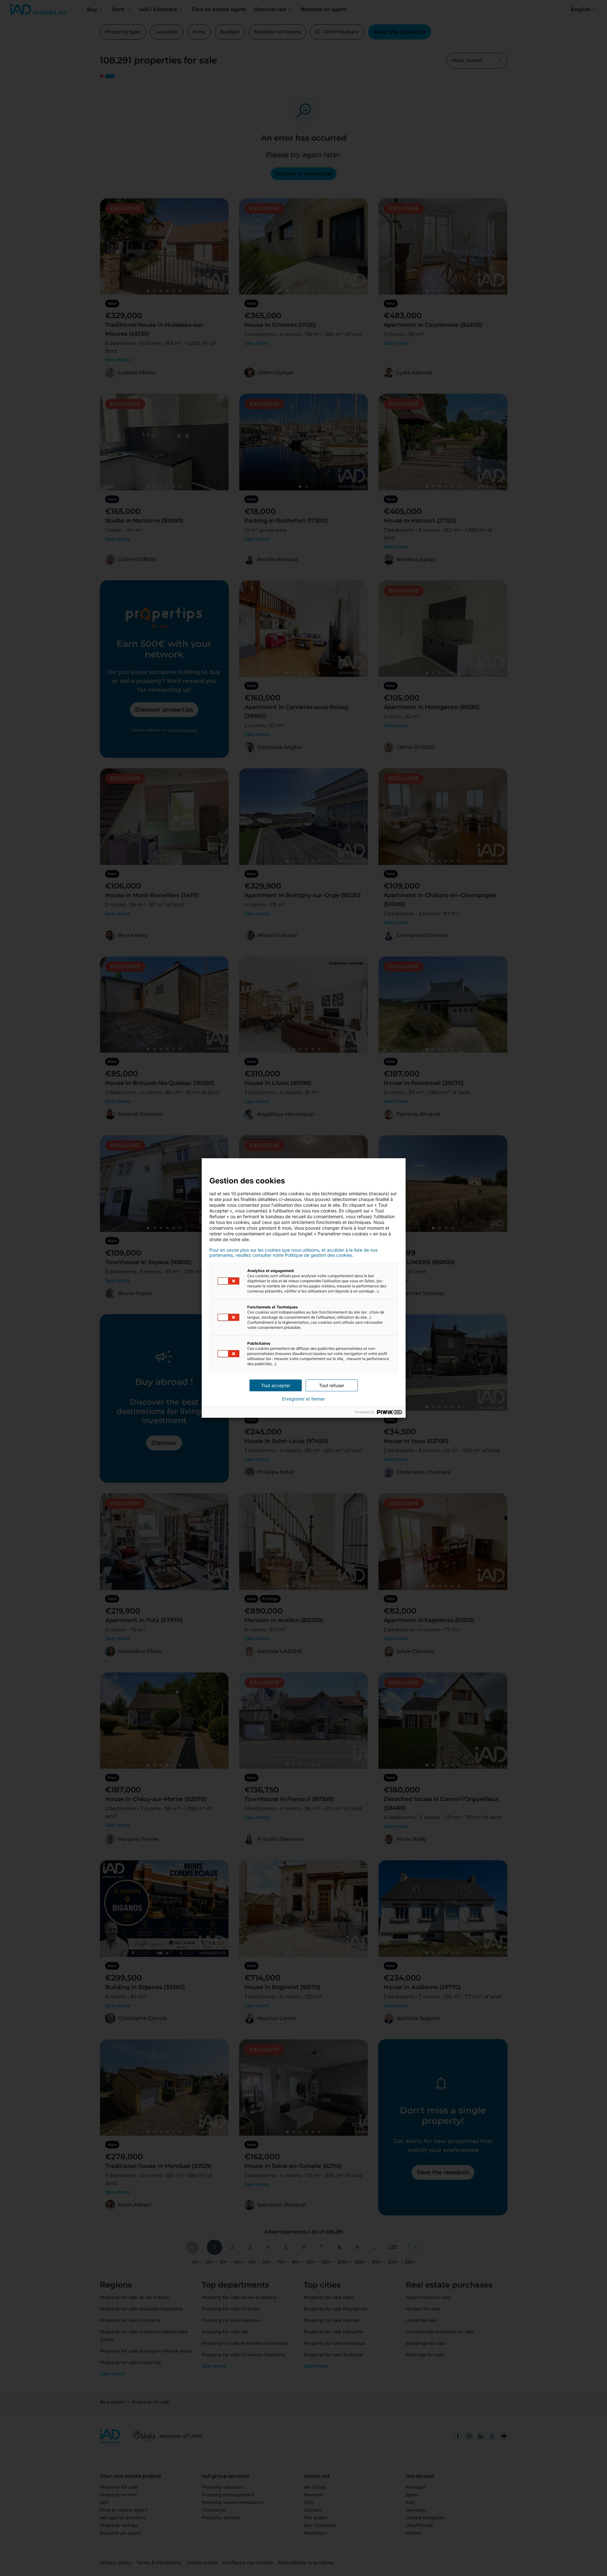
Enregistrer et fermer (303, 1399)
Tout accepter (276, 1385)
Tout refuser (332, 1385)
